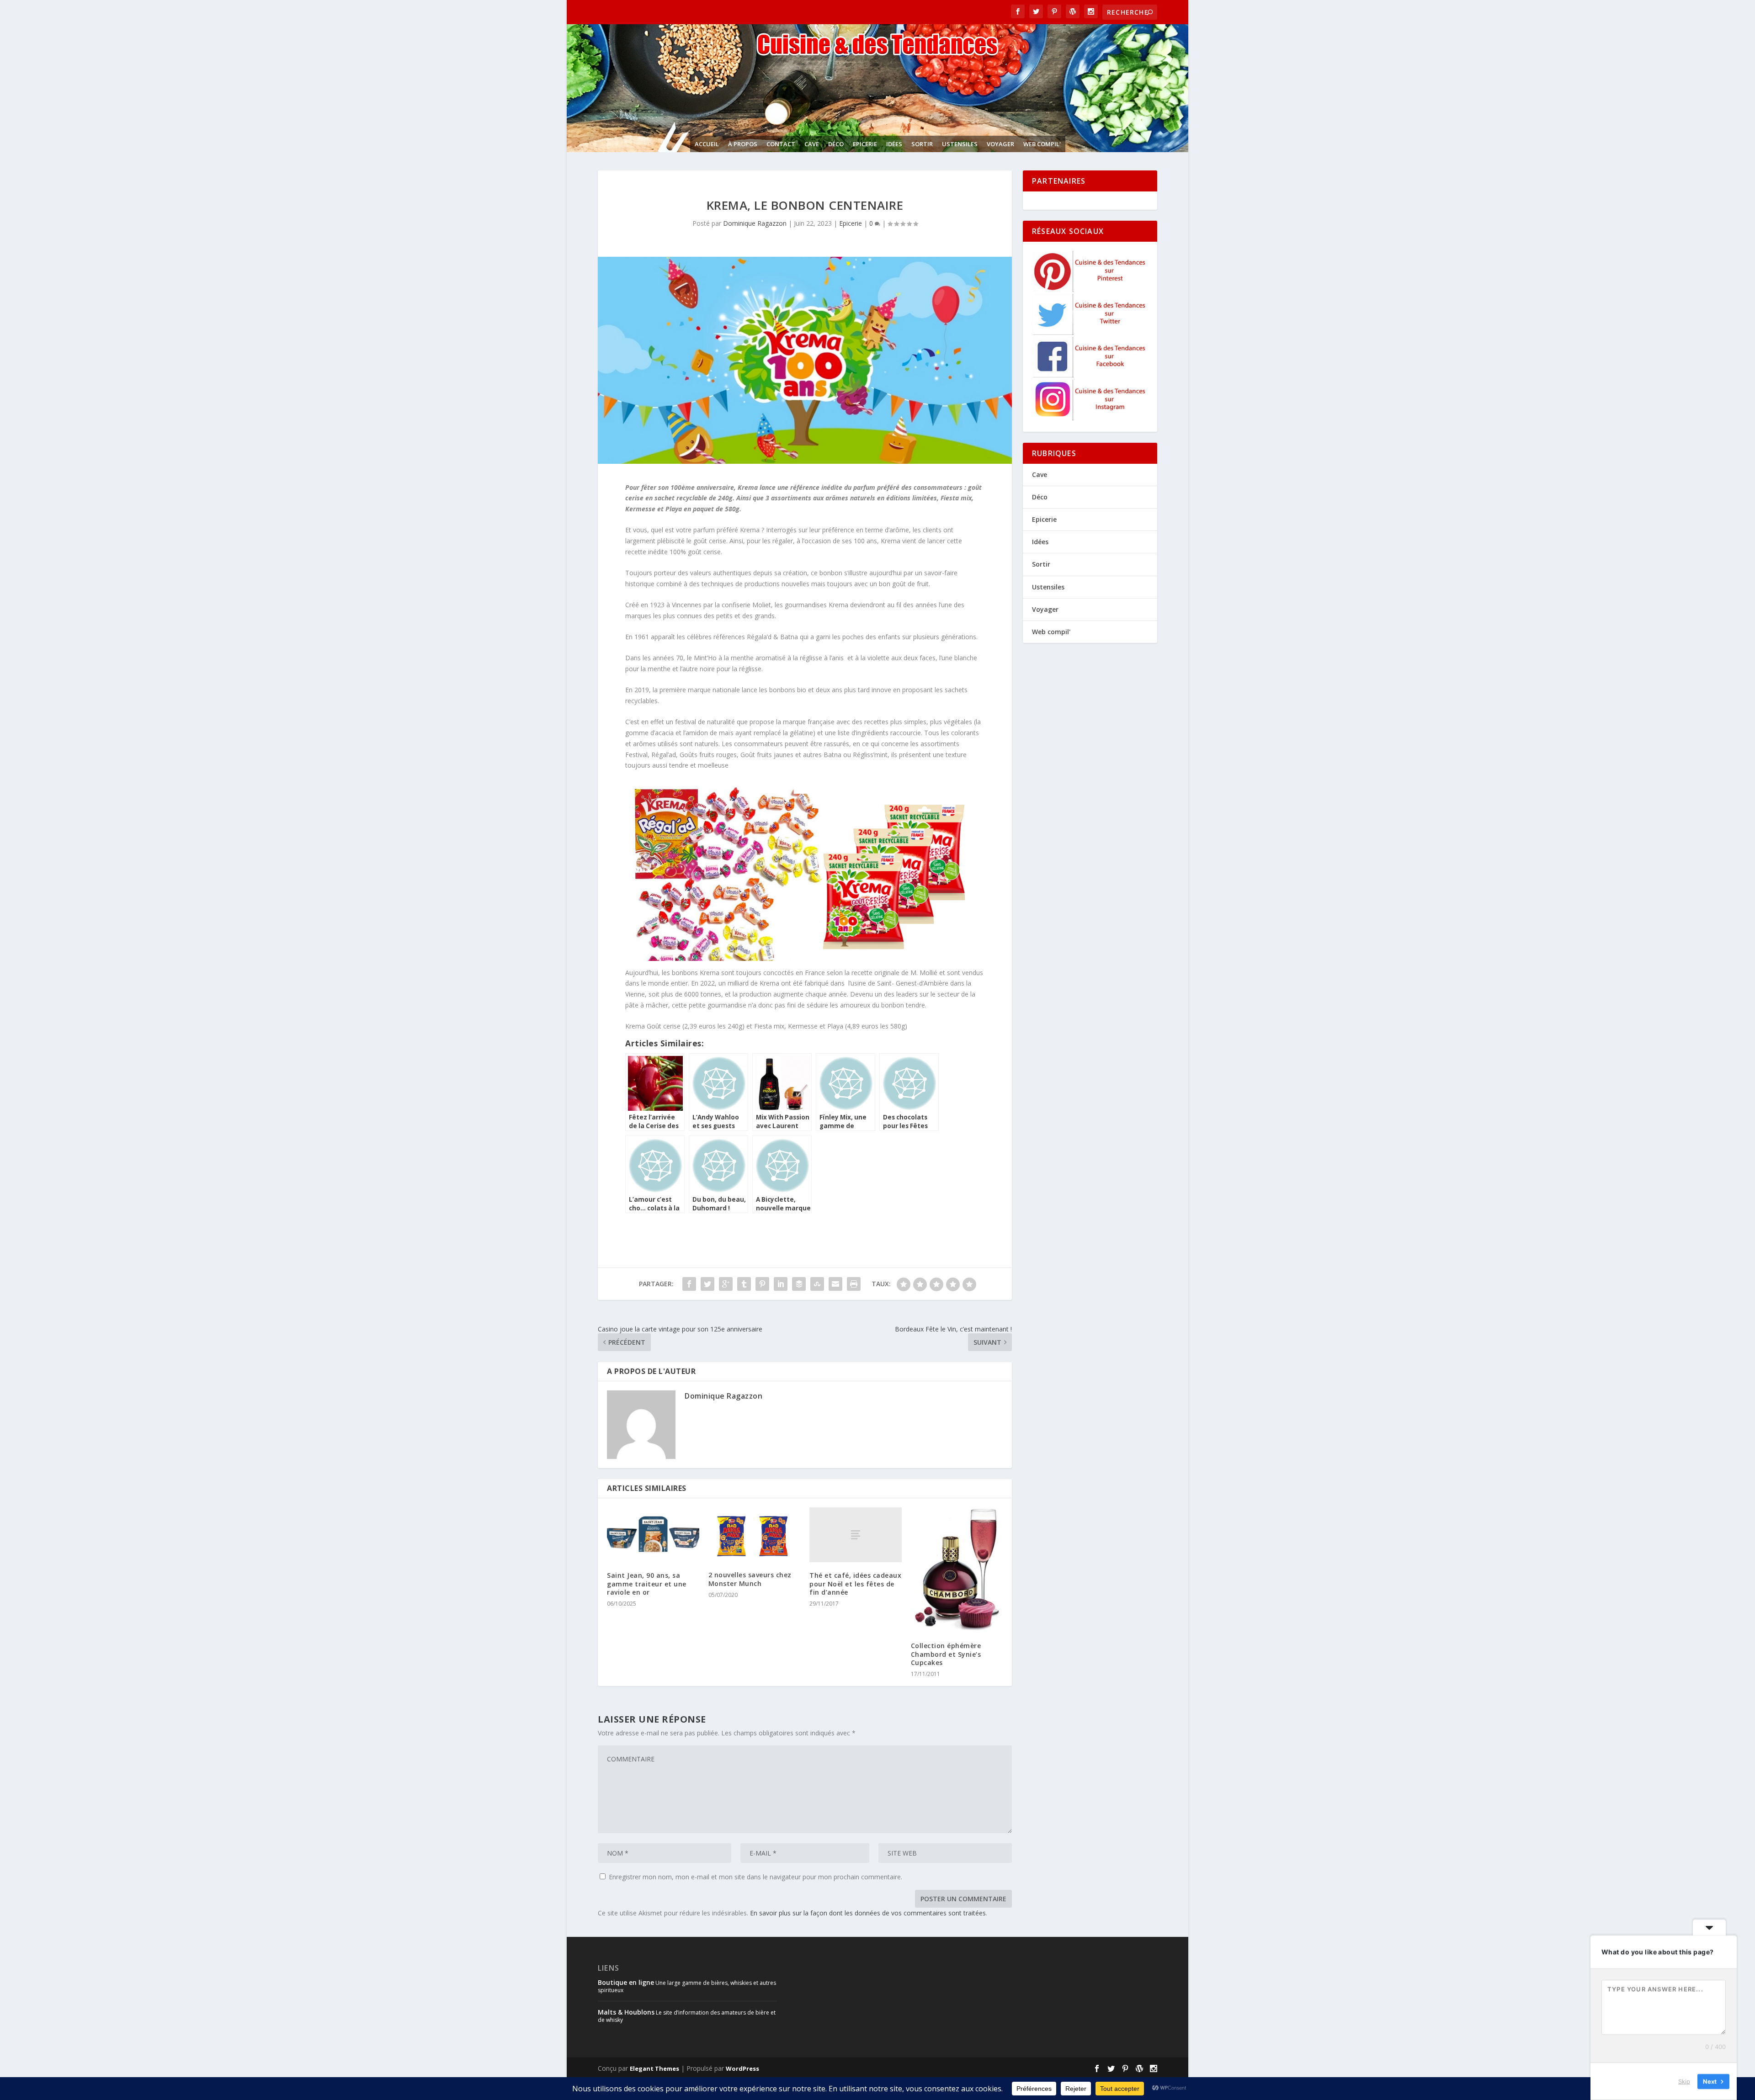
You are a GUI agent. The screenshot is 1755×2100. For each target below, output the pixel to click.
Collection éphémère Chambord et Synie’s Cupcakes (946, 1654)
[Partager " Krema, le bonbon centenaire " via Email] (835, 1284)
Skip (1684, 2081)
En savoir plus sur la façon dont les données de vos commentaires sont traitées (868, 1913)
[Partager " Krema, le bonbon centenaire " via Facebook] (689, 1284)
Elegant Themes (654, 2068)
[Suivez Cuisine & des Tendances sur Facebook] (1090, 375)
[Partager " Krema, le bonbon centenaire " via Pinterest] (762, 1284)
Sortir (922, 144)
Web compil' (1042, 144)
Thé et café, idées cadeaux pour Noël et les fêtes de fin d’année (855, 1583)
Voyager (1000, 144)
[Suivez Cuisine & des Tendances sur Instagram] (1090, 418)
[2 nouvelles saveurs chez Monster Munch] (755, 1535)
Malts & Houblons (626, 2012)
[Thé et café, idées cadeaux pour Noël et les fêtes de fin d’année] (856, 1535)
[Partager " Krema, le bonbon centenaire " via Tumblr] (744, 1284)
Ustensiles (960, 144)
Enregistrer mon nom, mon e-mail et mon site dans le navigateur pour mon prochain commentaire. (755, 1877)
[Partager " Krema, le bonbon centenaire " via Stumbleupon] (817, 1284)
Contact (781, 144)
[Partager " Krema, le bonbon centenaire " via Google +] (726, 1284)
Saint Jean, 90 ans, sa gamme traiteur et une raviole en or (647, 1583)
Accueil (707, 144)
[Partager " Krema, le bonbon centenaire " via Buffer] (799, 1284)
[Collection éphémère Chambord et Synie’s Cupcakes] (957, 1570)
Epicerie (865, 144)
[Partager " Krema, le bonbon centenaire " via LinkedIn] (781, 1284)
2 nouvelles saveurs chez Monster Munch (750, 1579)
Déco (836, 144)
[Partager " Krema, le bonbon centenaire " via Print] (854, 1284)
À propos (743, 144)
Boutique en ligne (626, 1982)
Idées (894, 144)
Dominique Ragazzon (755, 223)
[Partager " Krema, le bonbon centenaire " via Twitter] (707, 1284)
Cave (812, 144)
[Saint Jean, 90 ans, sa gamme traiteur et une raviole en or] (653, 1535)
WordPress (742, 2068)
